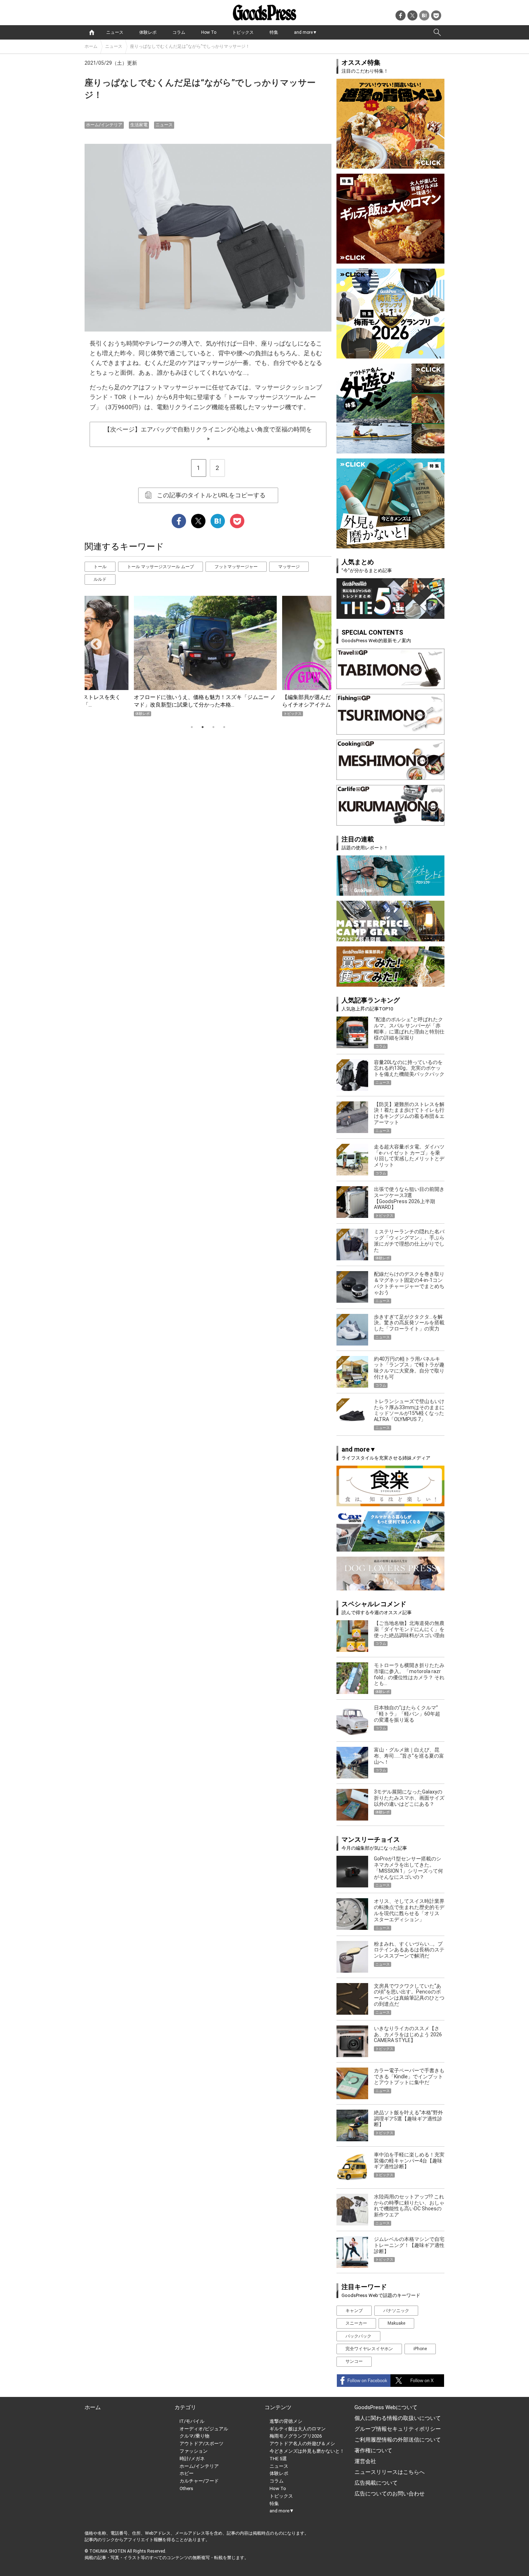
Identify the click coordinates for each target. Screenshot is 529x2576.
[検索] (437, 32)
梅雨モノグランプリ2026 (296, 2436)
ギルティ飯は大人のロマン (298, 2429)
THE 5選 (278, 2459)
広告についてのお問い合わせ (390, 2494)
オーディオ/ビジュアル (204, 2429)
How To (209, 32)
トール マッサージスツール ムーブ (160, 567)
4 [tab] (224, 727)
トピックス (243, 32)
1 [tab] (192, 727)
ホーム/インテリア (104, 125)
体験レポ (148, 32)
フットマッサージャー (236, 567)
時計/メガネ (192, 2459)
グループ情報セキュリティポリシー (398, 2429)
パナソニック (396, 2311)
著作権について (373, 2451)
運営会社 (365, 2461)
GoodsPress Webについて (386, 2407)
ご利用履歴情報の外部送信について (398, 2440)
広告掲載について (376, 2483)
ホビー (187, 2473)
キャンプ (354, 2311)
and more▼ (306, 32)
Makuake (396, 2323)
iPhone (420, 2349)
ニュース (115, 32)
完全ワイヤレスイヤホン (369, 2349)
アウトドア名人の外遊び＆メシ (302, 2443)
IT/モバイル (192, 2421)
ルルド (100, 579)
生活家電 (139, 125)
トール (100, 567)
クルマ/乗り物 (195, 2436)
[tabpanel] (208, 656)
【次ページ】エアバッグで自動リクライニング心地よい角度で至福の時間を (208, 433)
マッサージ (289, 567)
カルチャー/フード (199, 2481)
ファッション (194, 2451)
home (92, 32)
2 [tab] (203, 727)
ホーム (91, 46)
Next (316, 642)
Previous (93, 642)
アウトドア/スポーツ (202, 2443)
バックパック (358, 2336)
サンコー (354, 2361)
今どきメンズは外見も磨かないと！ (307, 2451)
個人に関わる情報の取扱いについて (398, 2418)
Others (186, 2488)
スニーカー (356, 2323)
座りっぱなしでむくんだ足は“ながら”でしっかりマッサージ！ (190, 46)
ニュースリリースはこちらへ (390, 2472)
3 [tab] (213, 727)
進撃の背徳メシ (286, 2421)
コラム (179, 32)
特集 (274, 32)
